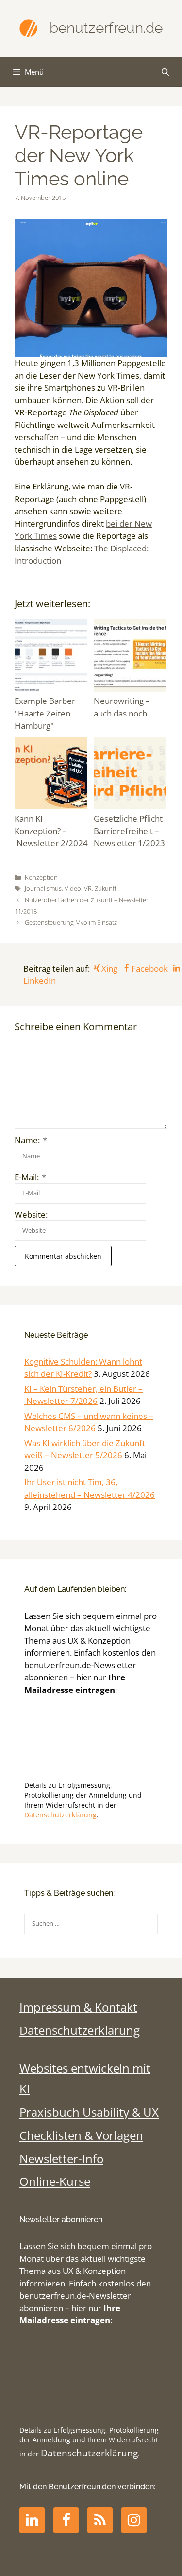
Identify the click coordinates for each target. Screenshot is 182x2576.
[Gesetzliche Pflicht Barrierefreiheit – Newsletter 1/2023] (131, 775)
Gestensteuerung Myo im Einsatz (71, 922)
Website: (31, 1214)
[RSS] (100, 2520)
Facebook (149, 968)
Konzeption (41, 877)
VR (88, 888)
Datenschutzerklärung (60, 1815)
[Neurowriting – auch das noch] (131, 657)
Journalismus (43, 888)
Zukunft (106, 888)
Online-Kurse (55, 2181)
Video (73, 888)
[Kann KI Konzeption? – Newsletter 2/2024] (52, 775)
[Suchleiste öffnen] (165, 72)
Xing (109, 968)
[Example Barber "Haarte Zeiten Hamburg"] (52, 657)
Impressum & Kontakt (78, 2007)
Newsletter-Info (61, 2159)
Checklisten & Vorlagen (81, 2135)
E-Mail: (30, 1177)
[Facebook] (66, 2520)
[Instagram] (134, 2520)
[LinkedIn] (32, 2520)
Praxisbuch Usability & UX (89, 2112)
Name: (31, 1140)
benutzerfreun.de (106, 28)
